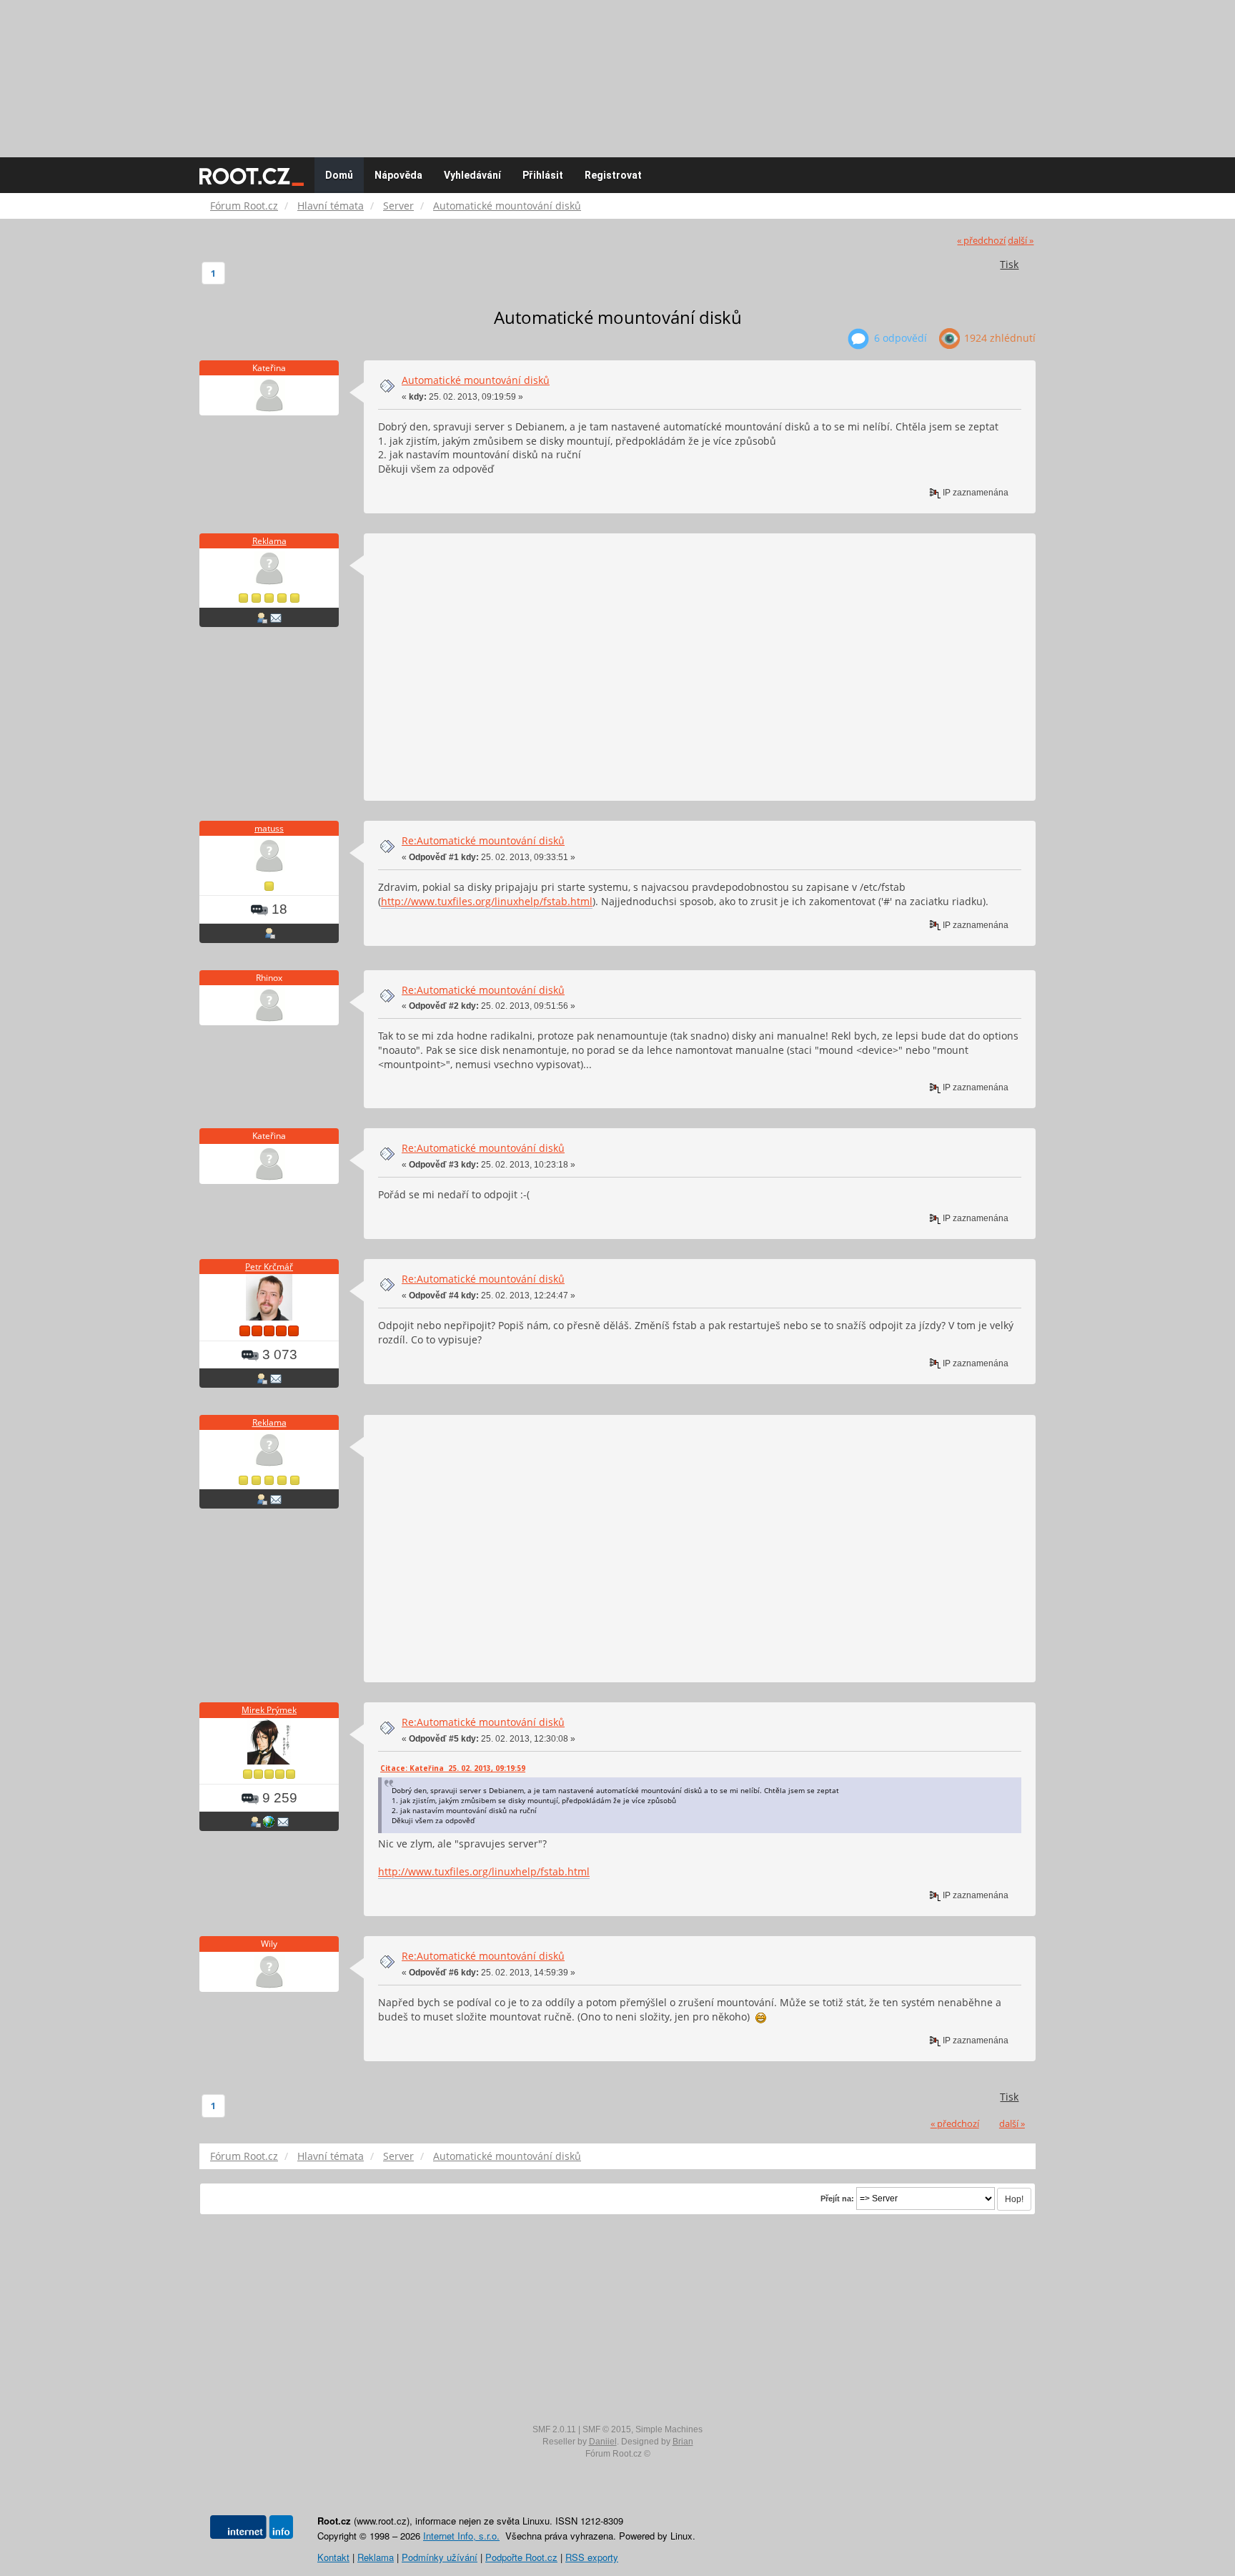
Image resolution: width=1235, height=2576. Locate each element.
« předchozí (981, 241)
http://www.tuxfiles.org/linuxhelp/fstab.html (487, 901)
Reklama (269, 541)
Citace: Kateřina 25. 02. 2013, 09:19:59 (453, 1768)
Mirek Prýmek (269, 1710)
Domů (339, 175)
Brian (683, 2442)
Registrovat (613, 175)
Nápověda (398, 175)
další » (1021, 241)
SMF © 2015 (607, 2429)
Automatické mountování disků (476, 380)
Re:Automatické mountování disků (483, 840)
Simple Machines (669, 2429)
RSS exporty (592, 2557)
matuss (269, 828)
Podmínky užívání (440, 2557)
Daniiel (603, 2442)
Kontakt (333, 2557)
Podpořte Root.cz (521, 2557)
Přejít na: (837, 2199)
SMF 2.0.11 (554, 2429)
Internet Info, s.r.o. (461, 2536)
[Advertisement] (617, 71)
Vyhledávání (472, 175)
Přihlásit (543, 175)
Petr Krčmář (269, 1267)
